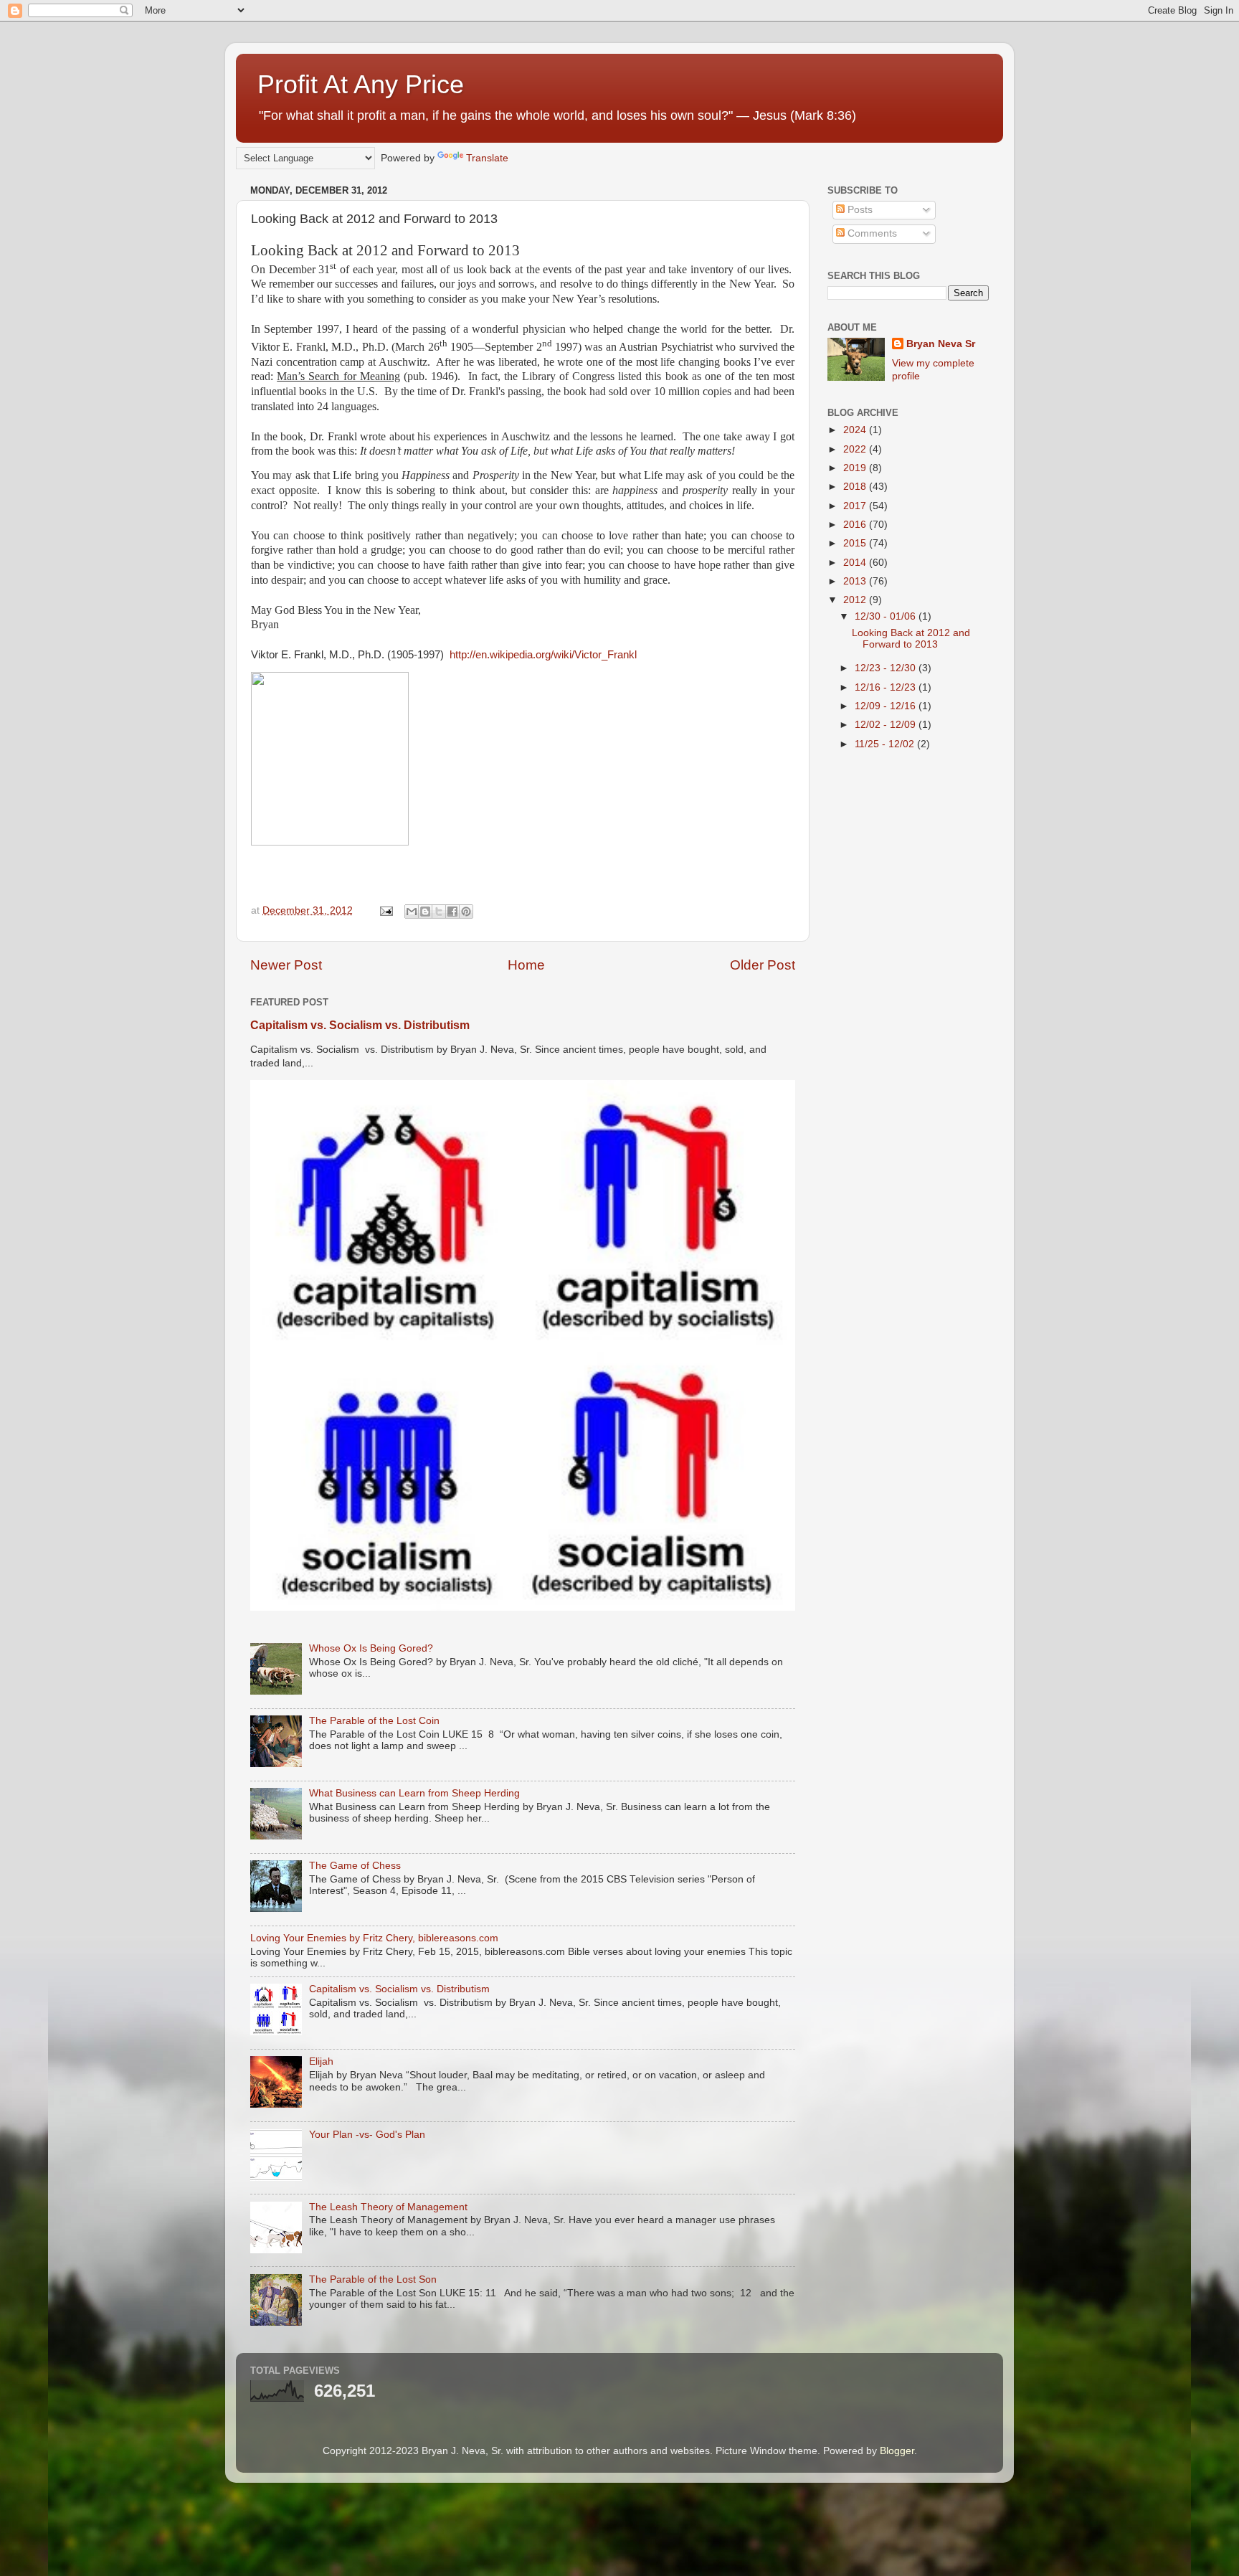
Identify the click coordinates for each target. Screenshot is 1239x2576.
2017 (856, 506)
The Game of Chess (355, 1866)
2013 (856, 581)
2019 (856, 468)
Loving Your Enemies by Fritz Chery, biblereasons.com (374, 1938)
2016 (856, 525)
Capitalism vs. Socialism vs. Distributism (360, 1025)
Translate (487, 158)
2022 (856, 449)
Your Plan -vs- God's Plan (367, 2135)
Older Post (763, 965)
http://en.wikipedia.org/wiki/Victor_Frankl (543, 655)
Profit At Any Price (361, 84)
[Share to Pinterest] (466, 911)
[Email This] (412, 911)
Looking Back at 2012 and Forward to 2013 (911, 639)
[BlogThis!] (425, 911)
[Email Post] (385, 910)
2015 (856, 543)
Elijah (321, 2061)
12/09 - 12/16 (887, 706)
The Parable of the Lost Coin (374, 1721)
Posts (859, 210)
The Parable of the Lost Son (373, 2279)
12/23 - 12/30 (887, 668)
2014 (856, 563)
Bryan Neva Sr (941, 344)
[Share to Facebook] (452, 911)
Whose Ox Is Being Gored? (371, 1648)
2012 (856, 600)
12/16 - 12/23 (887, 687)
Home (526, 965)
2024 (856, 430)
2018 (856, 487)
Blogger (897, 2451)
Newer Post (286, 965)
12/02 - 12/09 (887, 725)
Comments (871, 233)
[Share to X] (439, 911)
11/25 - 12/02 (886, 744)
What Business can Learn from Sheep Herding (414, 1793)
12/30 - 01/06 (887, 616)
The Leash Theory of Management (388, 2207)
